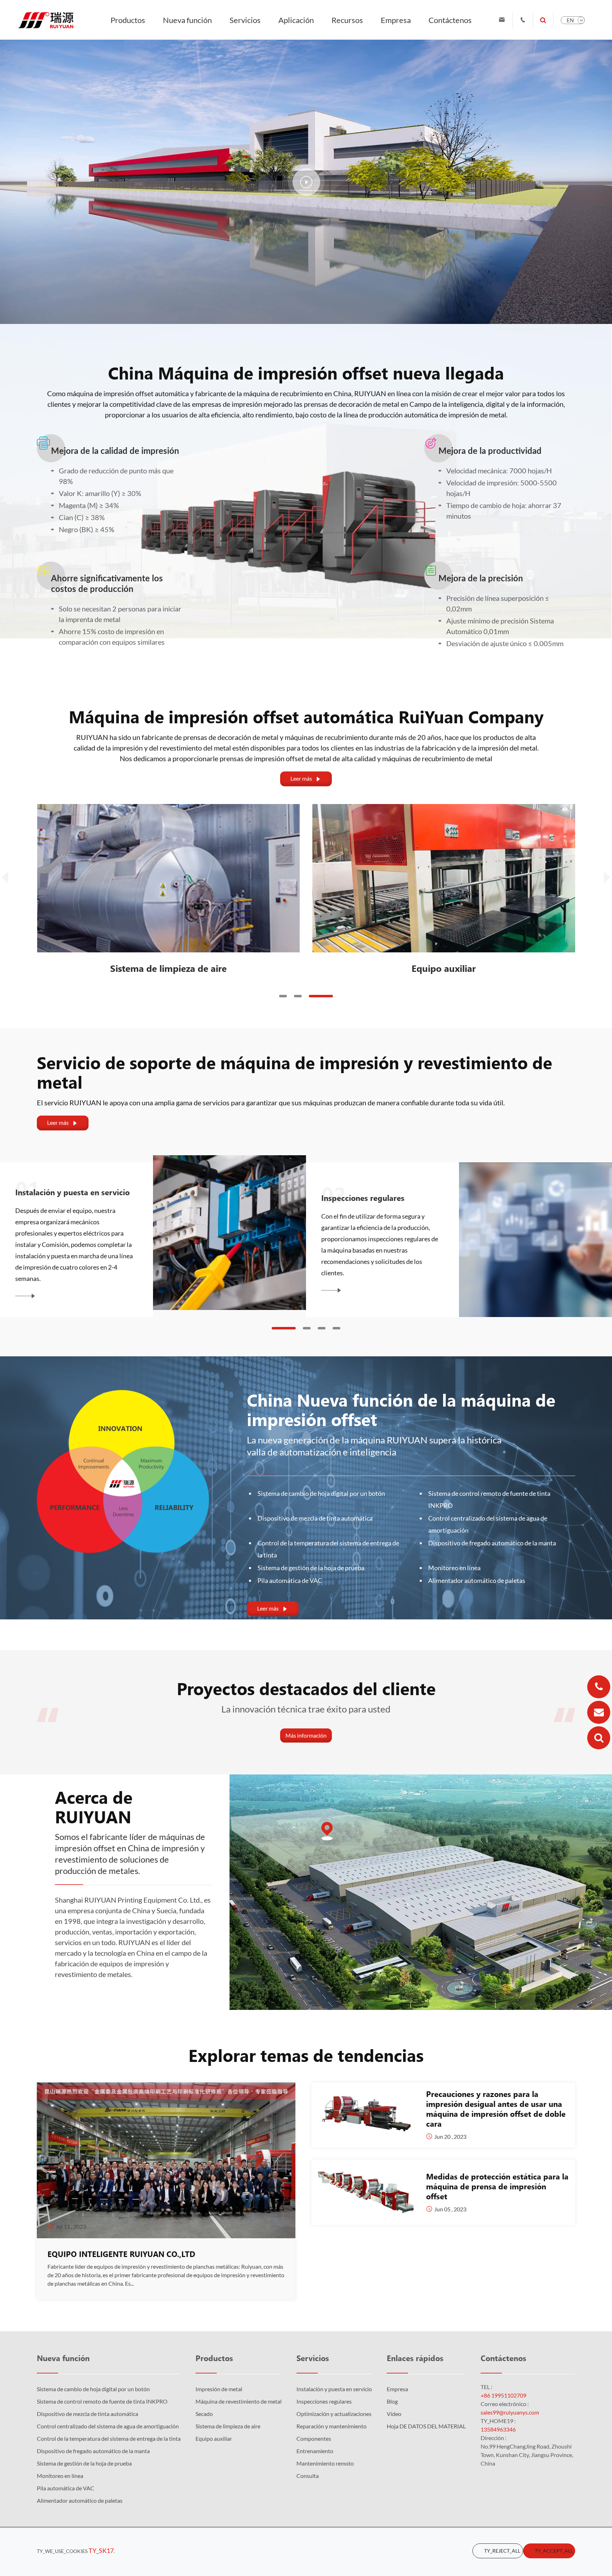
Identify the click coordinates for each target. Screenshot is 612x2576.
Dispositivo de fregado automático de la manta (492, 1543)
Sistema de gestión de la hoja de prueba (311, 1568)
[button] (283, 996)
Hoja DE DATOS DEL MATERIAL (426, 2426)
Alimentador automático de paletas (477, 1580)
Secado (168, 968)
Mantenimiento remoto (325, 2463)
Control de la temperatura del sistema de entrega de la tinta (328, 1549)
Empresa (396, 20)
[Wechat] (599, 1738)
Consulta (308, 2476)
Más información (306, 1735)
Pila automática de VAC (290, 1580)
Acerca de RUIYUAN (94, 1807)
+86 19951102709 (503, 2395)
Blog (392, 2401)
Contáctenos (450, 20)
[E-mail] (599, 1712)
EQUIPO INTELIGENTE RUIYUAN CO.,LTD (121, 2254)
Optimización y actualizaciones (334, 2414)
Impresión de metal (219, 2389)
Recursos (347, 20)
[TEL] (599, 1687)
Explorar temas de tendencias (306, 2055)
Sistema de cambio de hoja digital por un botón (321, 1493)
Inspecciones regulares (324, 2401)
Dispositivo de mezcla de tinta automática (315, 1518)
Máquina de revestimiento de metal (239, 2401)
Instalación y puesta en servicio (334, 2389)
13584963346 (498, 2429)
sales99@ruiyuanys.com (510, 2412)
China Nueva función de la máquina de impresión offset (401, 1409)
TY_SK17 (101, 2551)
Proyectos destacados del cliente (306, 1688)
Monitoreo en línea (454, 1568)
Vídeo (394, 2414)
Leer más (306, 779)
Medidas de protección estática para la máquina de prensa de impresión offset (497, 2186)
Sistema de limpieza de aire (444, 968)
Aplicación (296, 20)
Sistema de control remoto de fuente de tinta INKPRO (489, 1499)
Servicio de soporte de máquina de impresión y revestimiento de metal (294, 1072)
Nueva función (187, 20)
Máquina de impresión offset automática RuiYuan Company (306, 716)
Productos (128, 20)
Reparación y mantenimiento (331, 2426)
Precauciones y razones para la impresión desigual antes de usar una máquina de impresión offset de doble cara (496, 2109)
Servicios (245, 20)
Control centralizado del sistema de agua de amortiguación (488, 1524)
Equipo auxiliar (214, 2438)
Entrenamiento (348, 1192)
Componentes (41, 1198)
